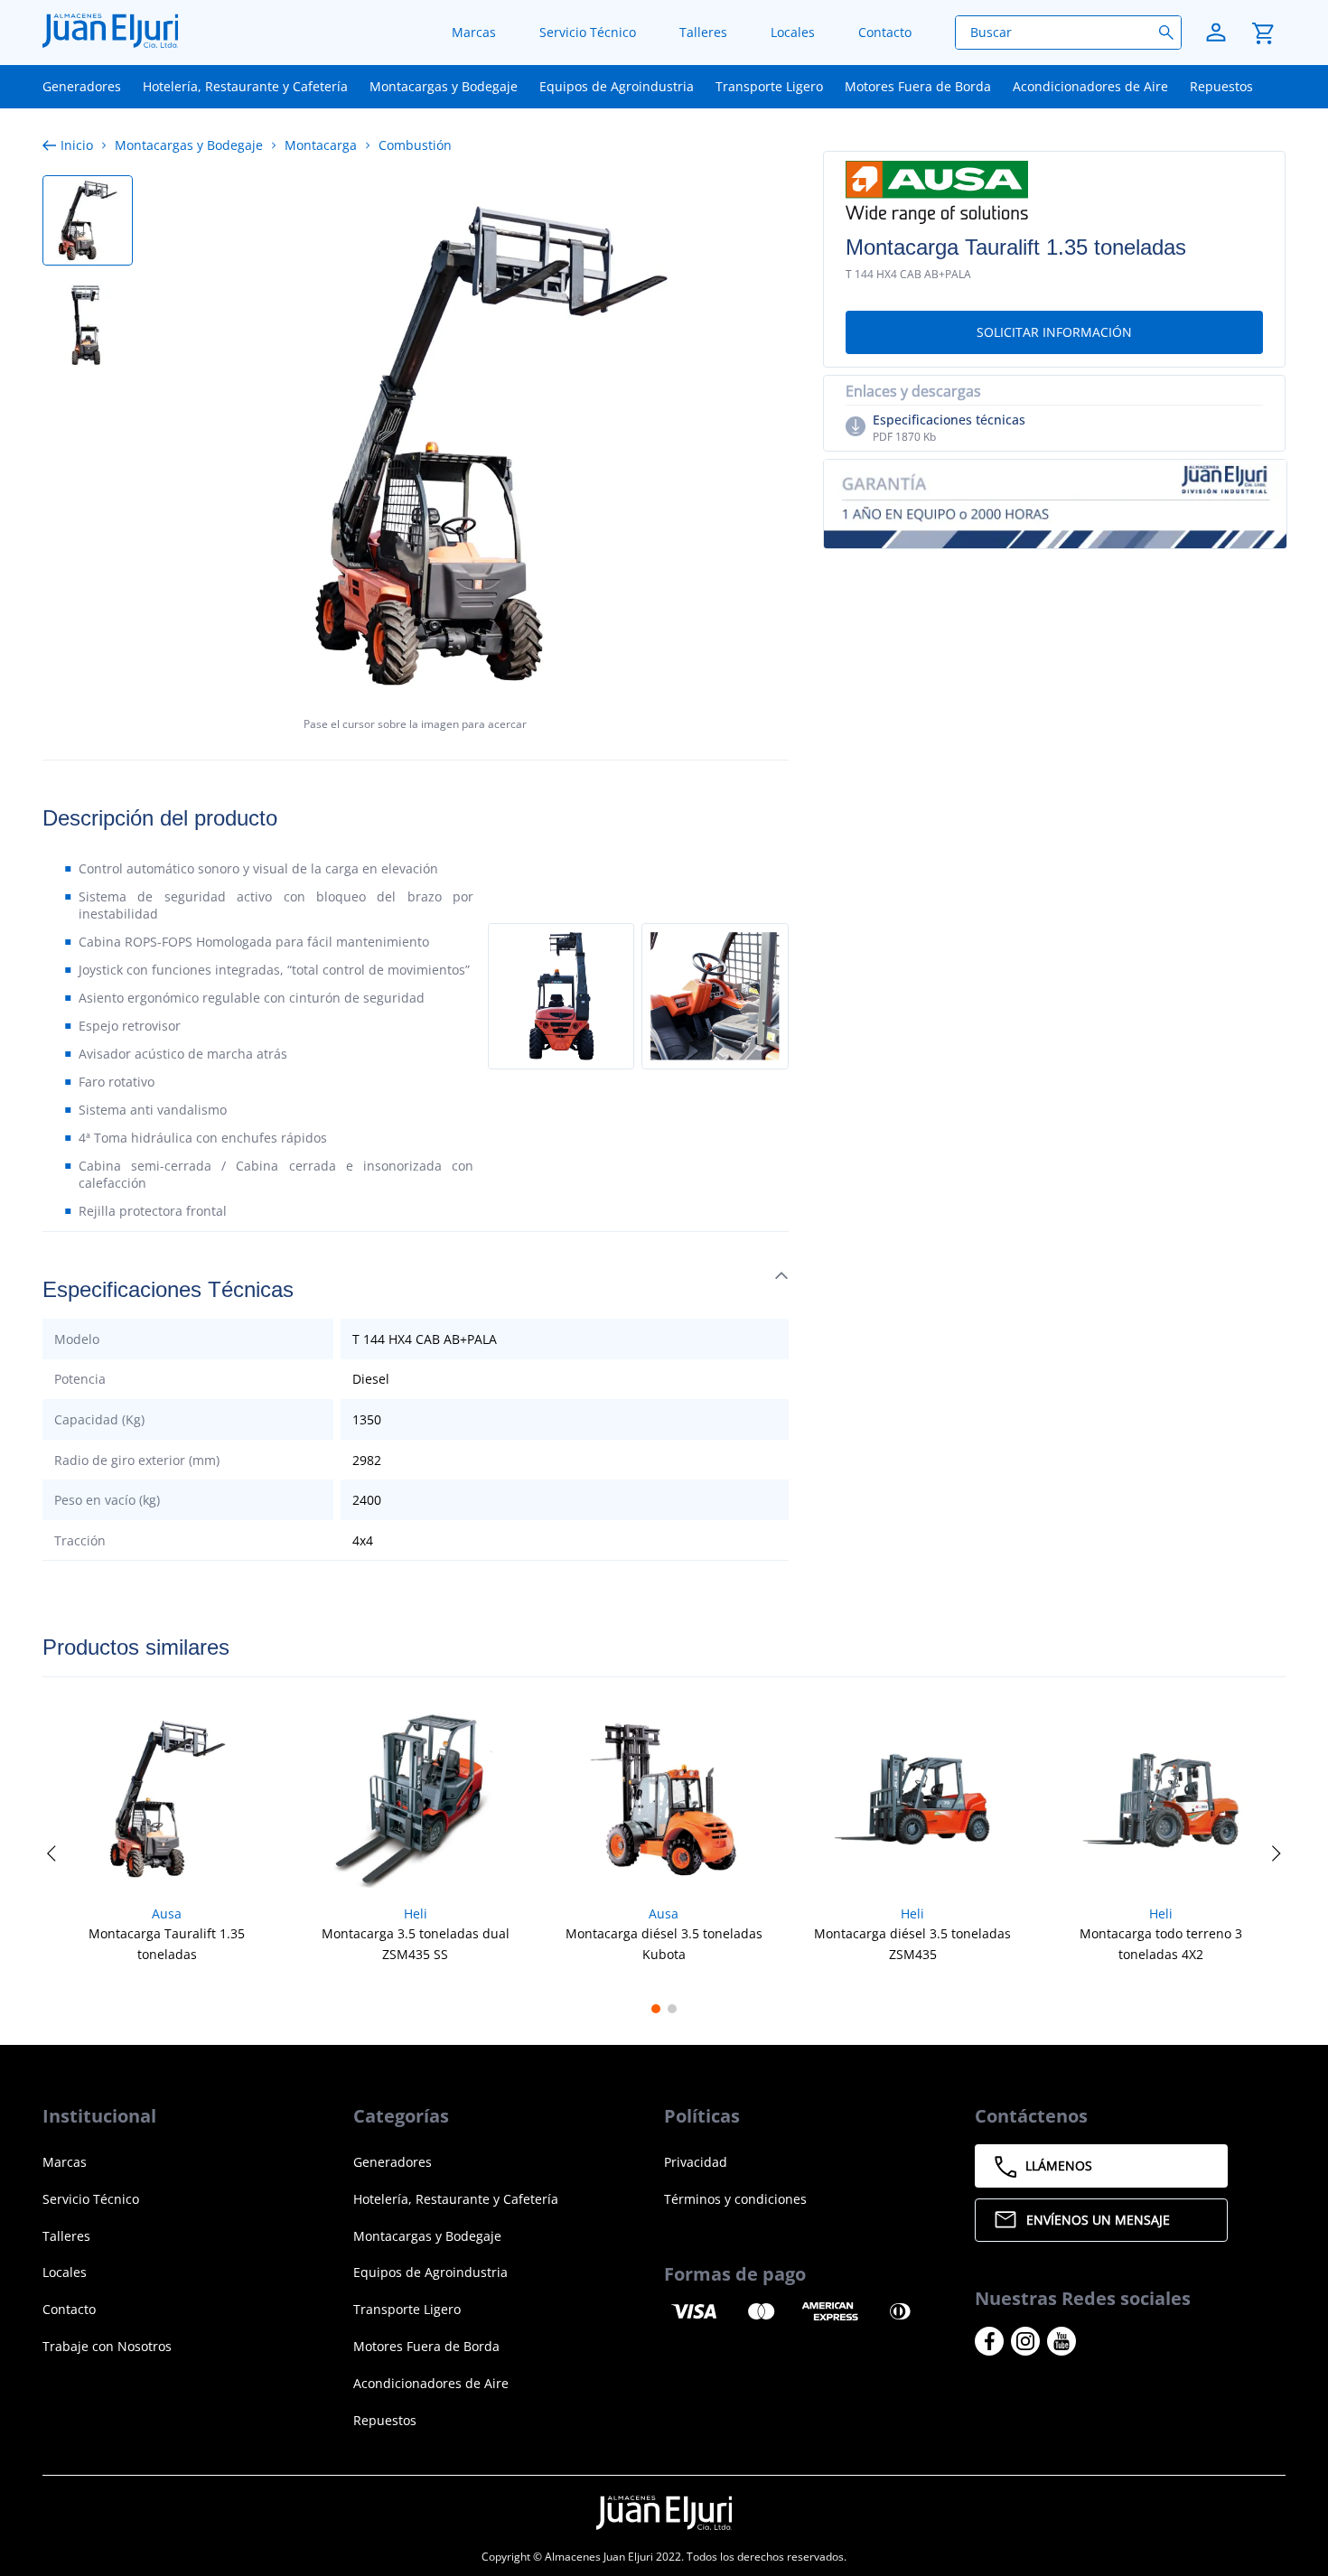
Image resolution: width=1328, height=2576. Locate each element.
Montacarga (321, 145)
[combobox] (1068, 33)
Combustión (415, 145)
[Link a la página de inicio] (71, 145)
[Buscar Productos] (1170, 33)
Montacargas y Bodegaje (189, 145)
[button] (1054, 332)
